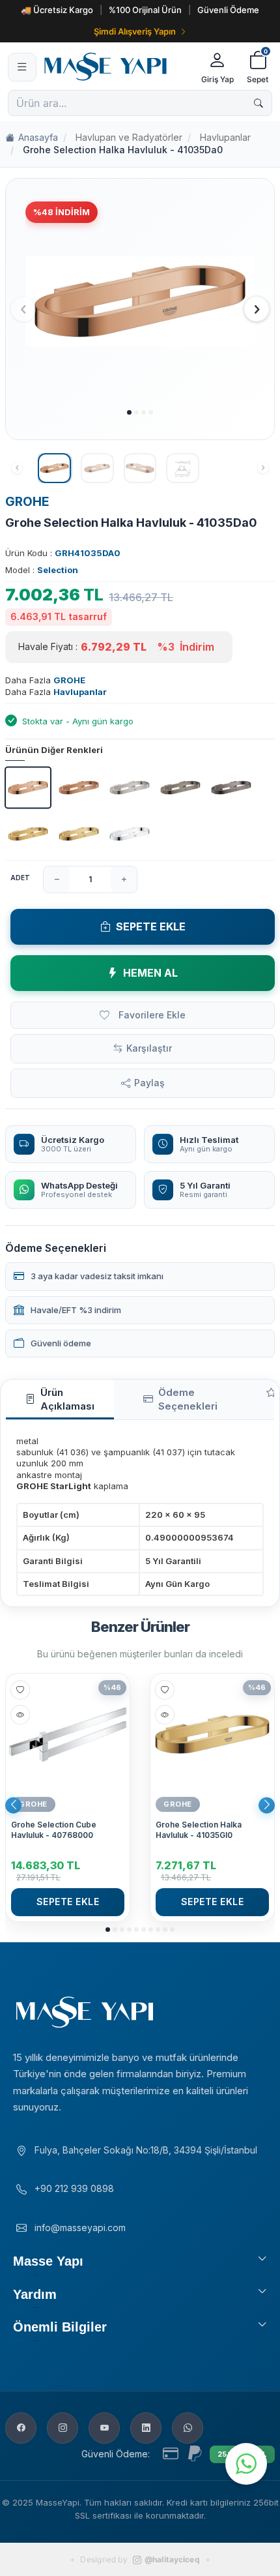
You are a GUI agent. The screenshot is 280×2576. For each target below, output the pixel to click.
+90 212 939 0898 (74, 2188)
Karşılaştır (149, 1048)
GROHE (27, 502)
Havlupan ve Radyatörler (129, 137)
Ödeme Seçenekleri (188, 1399)
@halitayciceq (172, 2559)
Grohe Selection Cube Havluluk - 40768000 (54, 1830)
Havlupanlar (225, 137)
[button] (129, 412)
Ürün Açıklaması (67, 1399)
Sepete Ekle (151, 926)
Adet (20, 878)
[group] (140, 302)
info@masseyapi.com (80, 2228)
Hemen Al (150, 973)
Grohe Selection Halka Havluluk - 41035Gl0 (199, 1830)
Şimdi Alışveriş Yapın (135, 31)
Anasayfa (38, 137)
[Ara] (259, 103)
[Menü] (22, 67)
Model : (42, 570)
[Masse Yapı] (117, 67)
